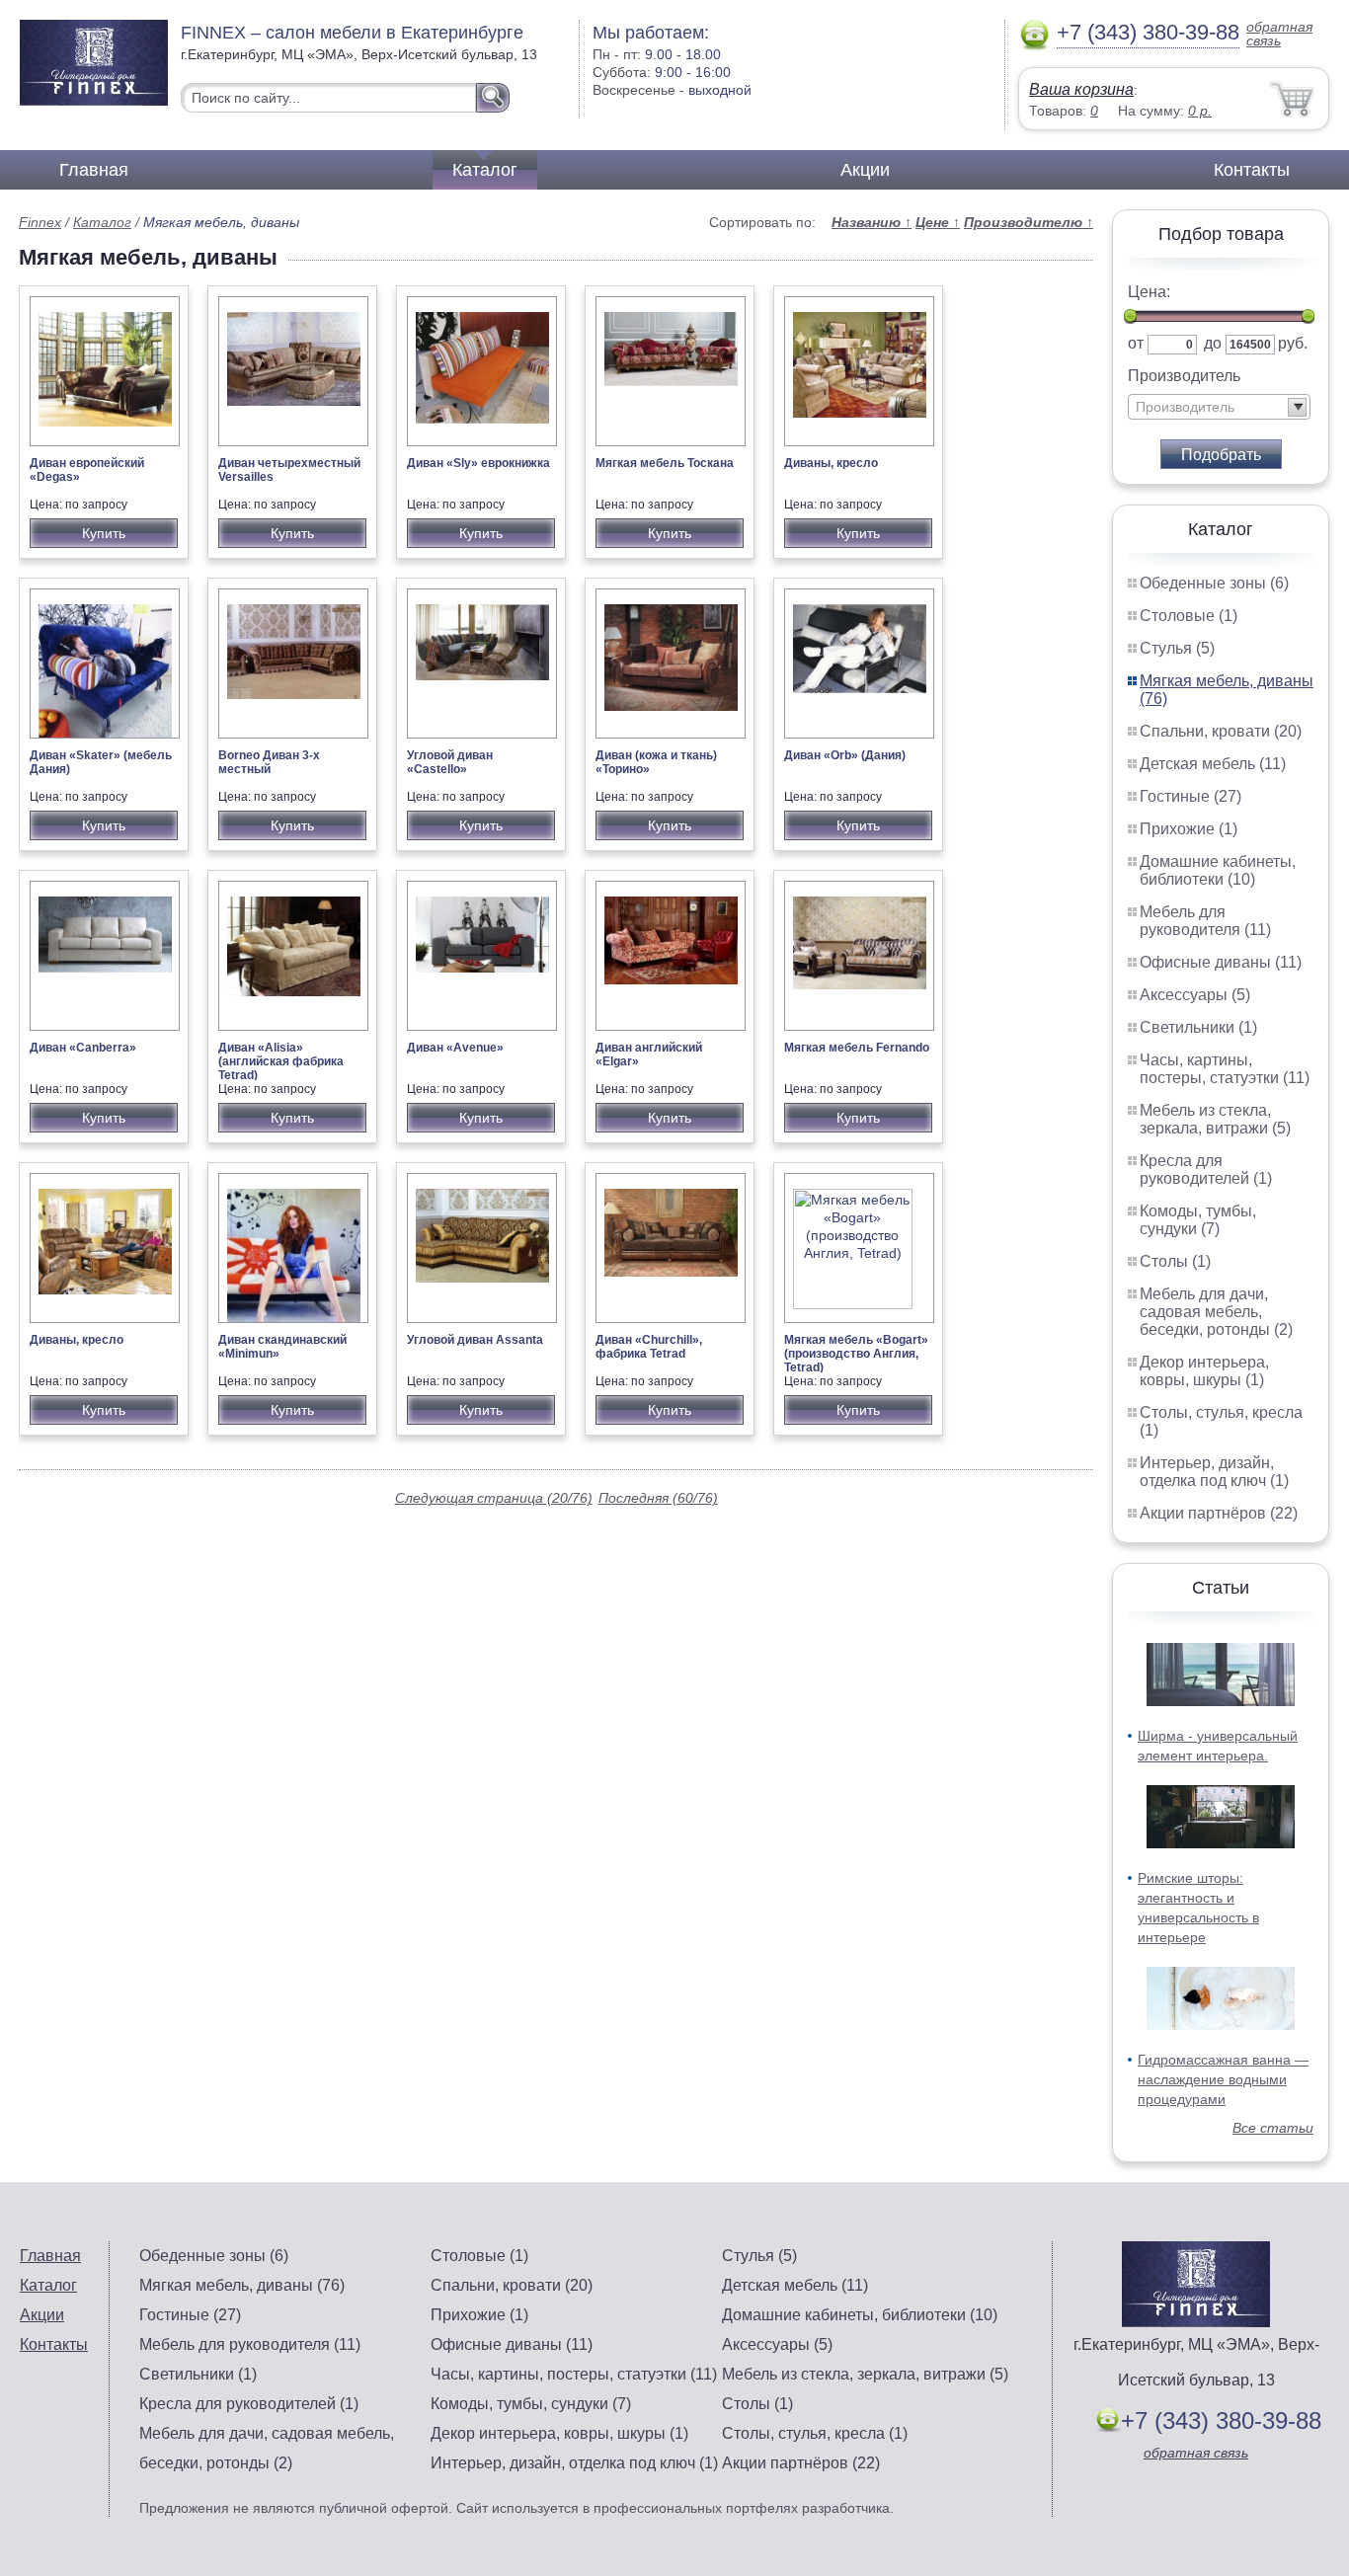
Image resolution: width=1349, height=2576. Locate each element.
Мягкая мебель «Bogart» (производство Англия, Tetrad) (856, 1354)
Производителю (1029, 222)
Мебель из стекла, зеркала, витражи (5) (1215, 1119)
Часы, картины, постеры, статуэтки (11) (1225, 1069)
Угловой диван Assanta (475, 1340)
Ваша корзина (1081, 89)
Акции (865, 170)
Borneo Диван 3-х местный (269, 762)
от (1136, 343)
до (1213, 343)
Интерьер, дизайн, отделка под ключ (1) (1214, 1472)
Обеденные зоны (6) (1214, 583)
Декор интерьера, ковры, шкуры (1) (1204, 1371)
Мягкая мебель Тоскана (665, 463)
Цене (938, 222)
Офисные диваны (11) (1221, 962)
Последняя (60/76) (658, 1498)
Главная (94, 170)
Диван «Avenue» (455, 1048)
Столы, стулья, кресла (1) (815, 2433)
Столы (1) (1175, 1261)
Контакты (1252, 170)
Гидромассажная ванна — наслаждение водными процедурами (1223, 2079)
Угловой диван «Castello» (450, 762)
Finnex (40, 222)
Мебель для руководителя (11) (1205, 921)
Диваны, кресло (831, 463)
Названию (872, 222)
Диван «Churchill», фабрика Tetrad (649, 1347)
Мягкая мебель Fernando (857, 1048)
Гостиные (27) (1190, 796)
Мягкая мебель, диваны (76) (242, 2285)
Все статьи (1273, 2128)
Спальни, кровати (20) (1221, 731)
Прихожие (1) (1189, 829)
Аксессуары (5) (1195, 995)
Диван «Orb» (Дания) (845, 755)
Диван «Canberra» (83, 1048)
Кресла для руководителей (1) (1206, 1170)
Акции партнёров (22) (1219, 1513)
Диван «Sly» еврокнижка (478, 463)
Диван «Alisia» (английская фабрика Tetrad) (281, 1061)
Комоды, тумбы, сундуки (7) (1198, 1220)
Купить (104, 533)
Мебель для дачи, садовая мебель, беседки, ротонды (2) (1216, 1312)
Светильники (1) (1198, 1027)
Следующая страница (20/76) (494, 1498)
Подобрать (1221, 455)
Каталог (485, 170)
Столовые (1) (1189, 616)
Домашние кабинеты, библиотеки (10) (1218, 870)
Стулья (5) (1177, 648)
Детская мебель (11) (1213, 764)
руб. (1293, 343)
